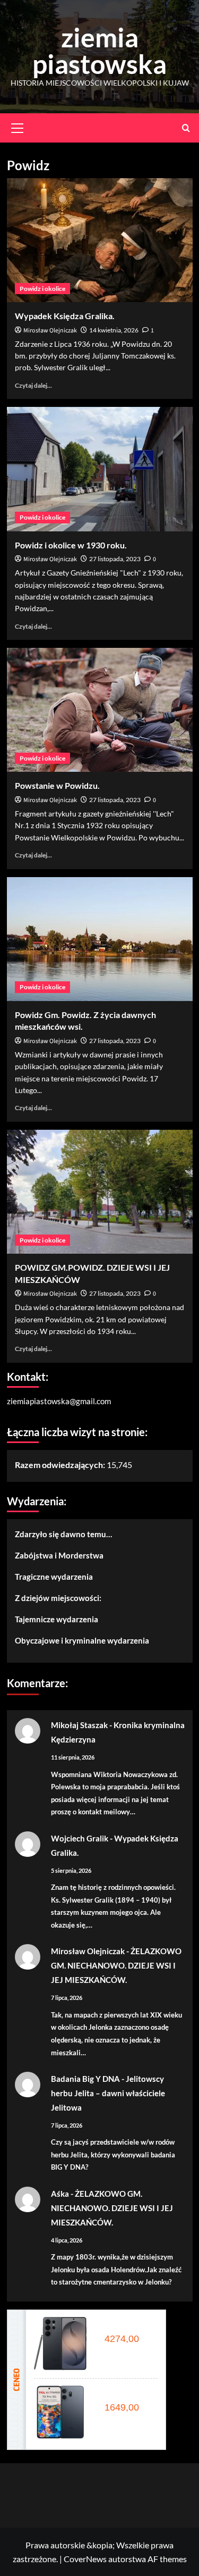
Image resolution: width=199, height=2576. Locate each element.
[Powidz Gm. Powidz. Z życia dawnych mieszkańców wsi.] (100, 939)
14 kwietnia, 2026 (114, 330)
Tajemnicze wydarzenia (57, 1619)
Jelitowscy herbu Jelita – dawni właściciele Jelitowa (108, 2093)
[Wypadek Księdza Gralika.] (100, 240)
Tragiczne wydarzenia (54, 1577)
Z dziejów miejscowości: (58, 1598)
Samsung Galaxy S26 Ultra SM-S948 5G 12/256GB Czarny (125, 2327)
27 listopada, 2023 (115, 559)
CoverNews (85, 2559)
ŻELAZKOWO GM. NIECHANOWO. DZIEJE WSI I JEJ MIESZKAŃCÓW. (116, 1965)
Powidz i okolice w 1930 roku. (71, 545)
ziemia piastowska (99, 51)
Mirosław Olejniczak (50, 331)
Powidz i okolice (42, 289)
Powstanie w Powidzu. (57, 785)
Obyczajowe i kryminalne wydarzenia (82, 1640)
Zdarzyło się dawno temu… (63, 1534)
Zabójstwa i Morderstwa (59, 1555)
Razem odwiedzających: (61, 1465)
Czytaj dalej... (33, 385)
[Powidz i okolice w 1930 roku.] (100, 469)
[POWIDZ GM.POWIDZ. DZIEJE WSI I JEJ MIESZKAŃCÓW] (100, 1192)
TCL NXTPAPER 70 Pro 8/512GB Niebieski (125, 2396)
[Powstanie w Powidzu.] (100, 710)
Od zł (120, 2339)
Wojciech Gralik (80, 1838)
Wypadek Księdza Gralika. (65, 316)
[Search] (186, 128)
